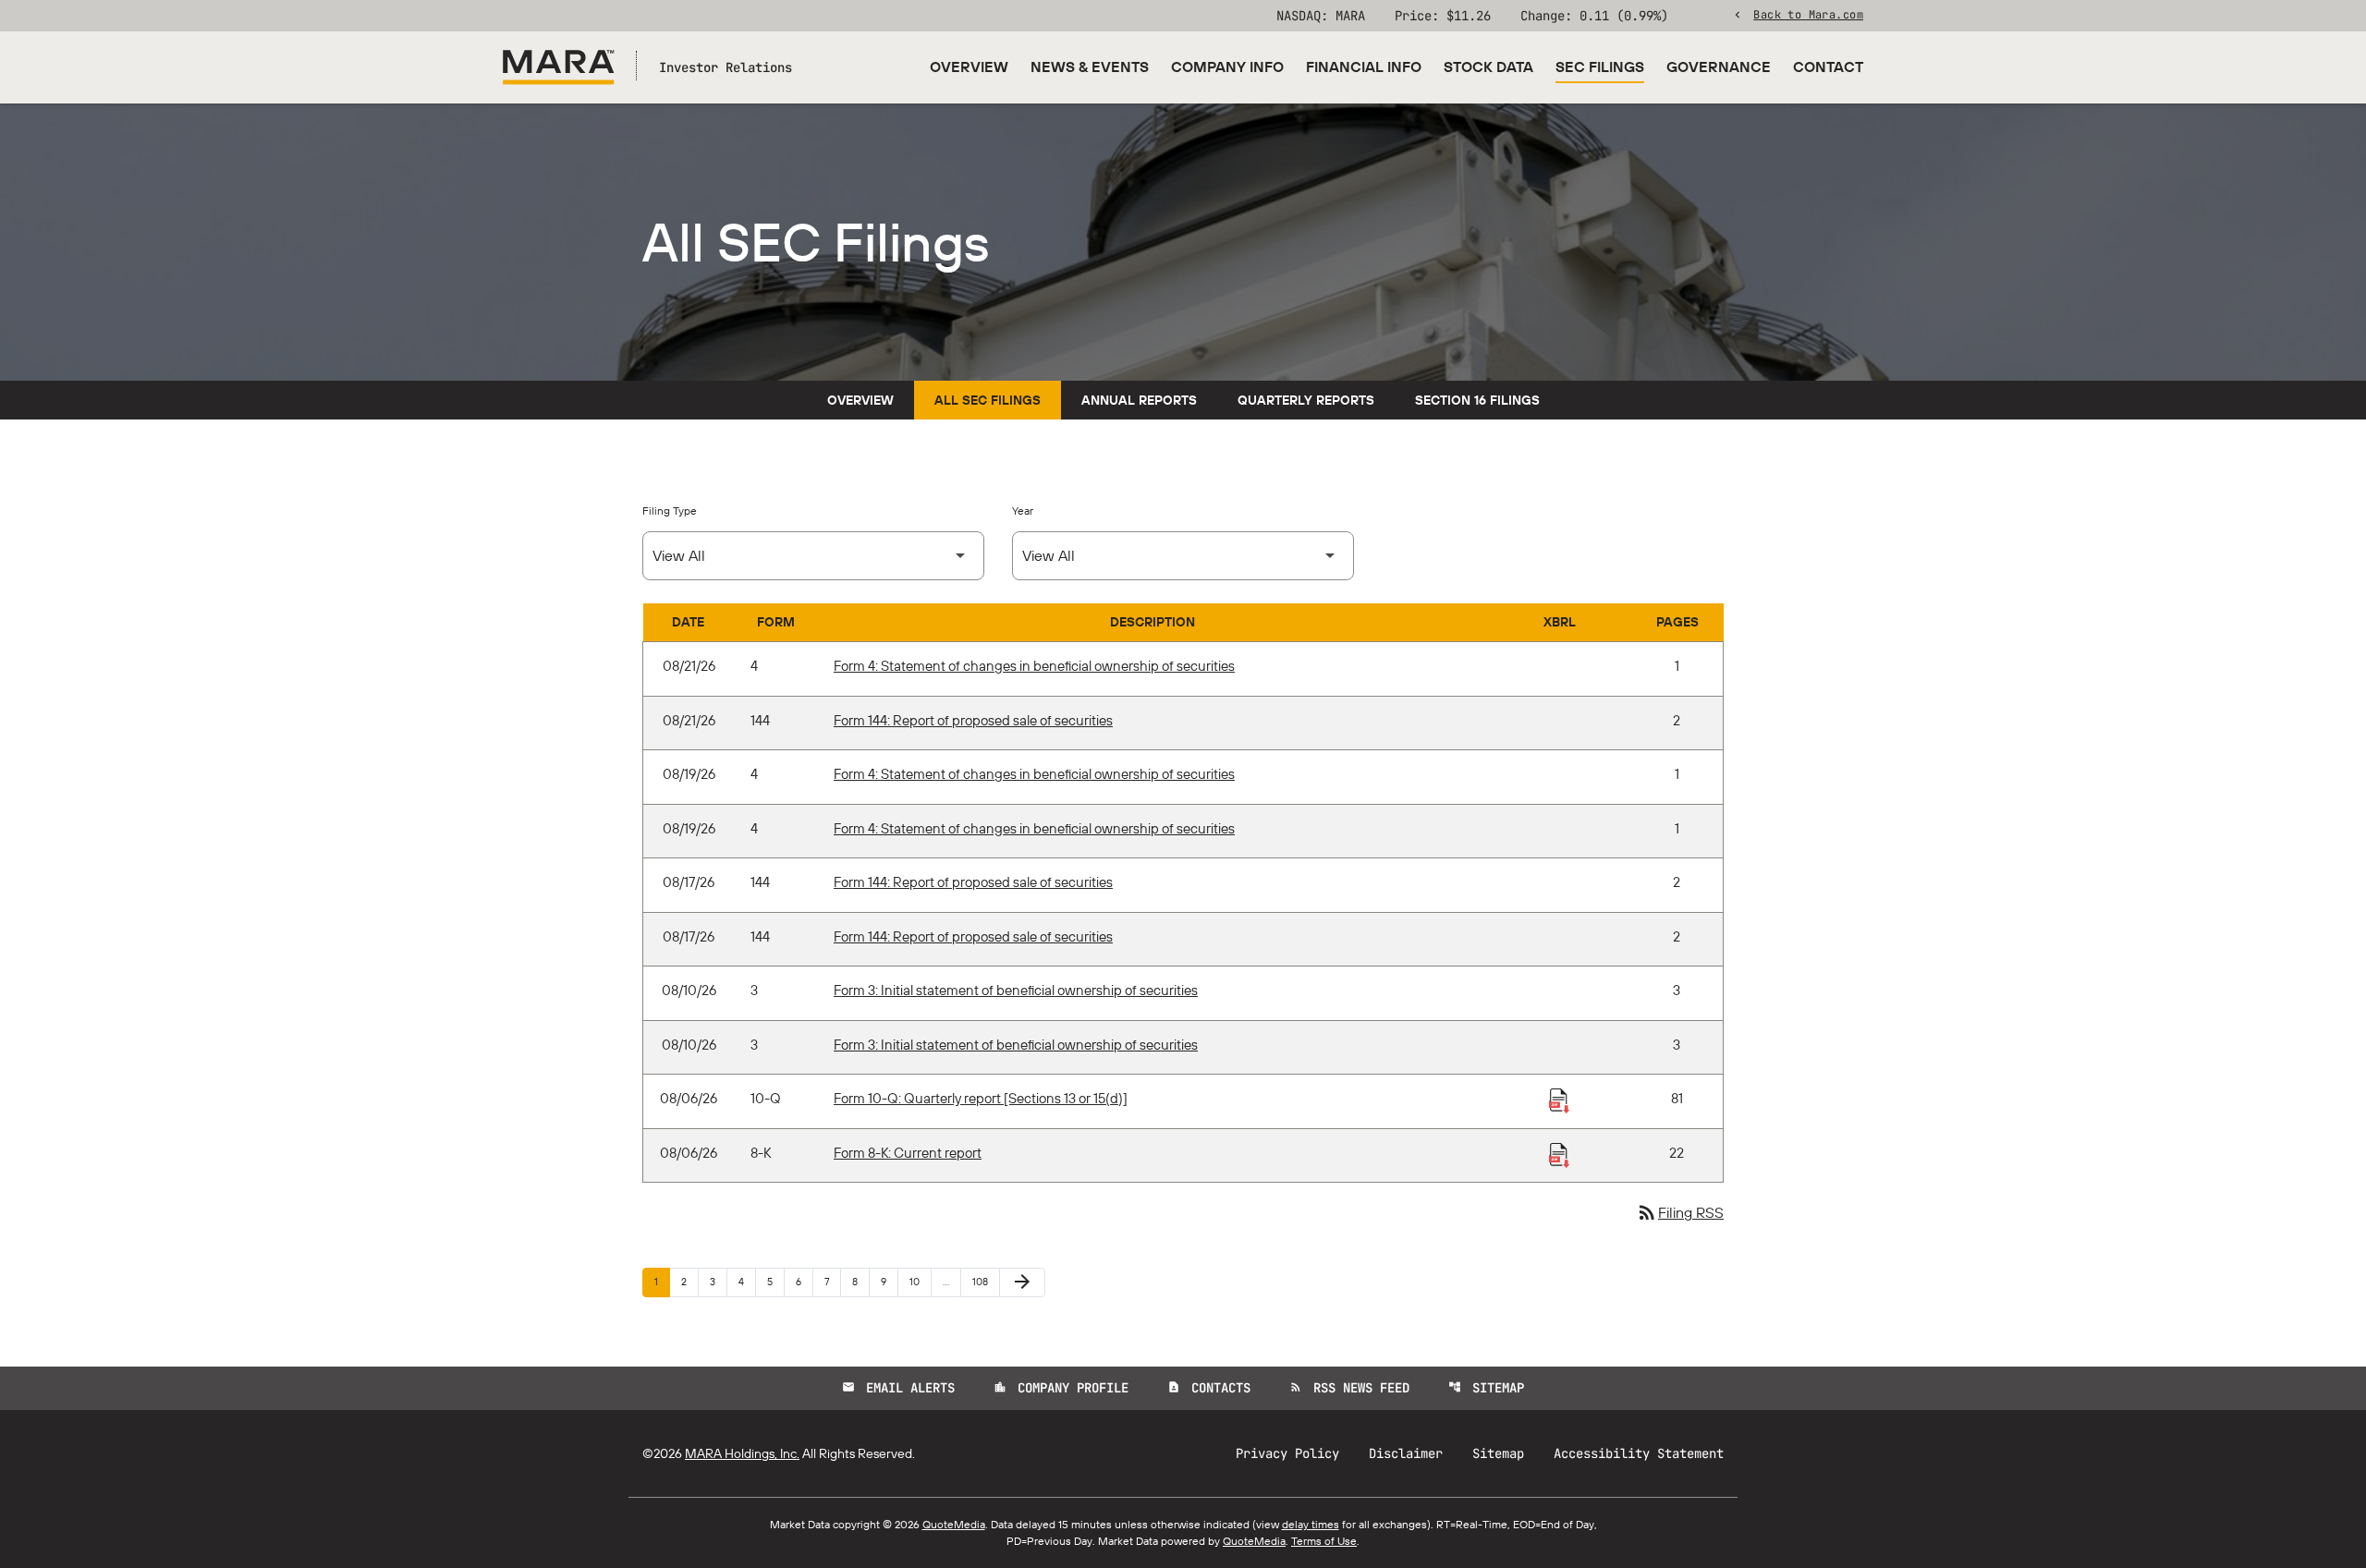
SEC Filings (1600, 67)
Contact (1828, 67)
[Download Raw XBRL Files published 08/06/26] (1559, 1100)
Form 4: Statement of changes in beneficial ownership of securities (1034, 666)
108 (983, 1281)
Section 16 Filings (1477, 400)
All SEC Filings (988, 400)
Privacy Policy (1287, 1453)
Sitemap (1486, 1388)
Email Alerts (898, 1388)
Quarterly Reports (1306, 400)
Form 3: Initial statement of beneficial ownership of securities (1016, 990)
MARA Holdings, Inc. (742, 1453)
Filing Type (670, 511)
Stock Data (1488, 67)
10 (920, 1281)
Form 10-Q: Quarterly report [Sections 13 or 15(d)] (981, 1098)
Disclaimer (1406, 1453)
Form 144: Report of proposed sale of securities (973, 720)
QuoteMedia (954, 1524)
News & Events (1090, 67)
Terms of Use (1324, 1541)
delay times (1311, 1524)
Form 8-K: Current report (908, 1153)
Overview (969, 67)
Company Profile (1061, 1388)
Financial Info (1364, 67)
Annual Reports (1139, 400)
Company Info (1227, 67)
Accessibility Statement (1639, 1453)
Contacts (1209, 1388)
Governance (1719, 67)
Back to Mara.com (1808, 14)
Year (1023, 511)
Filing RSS (1680, 1212)
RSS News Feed (1349, 1388)
